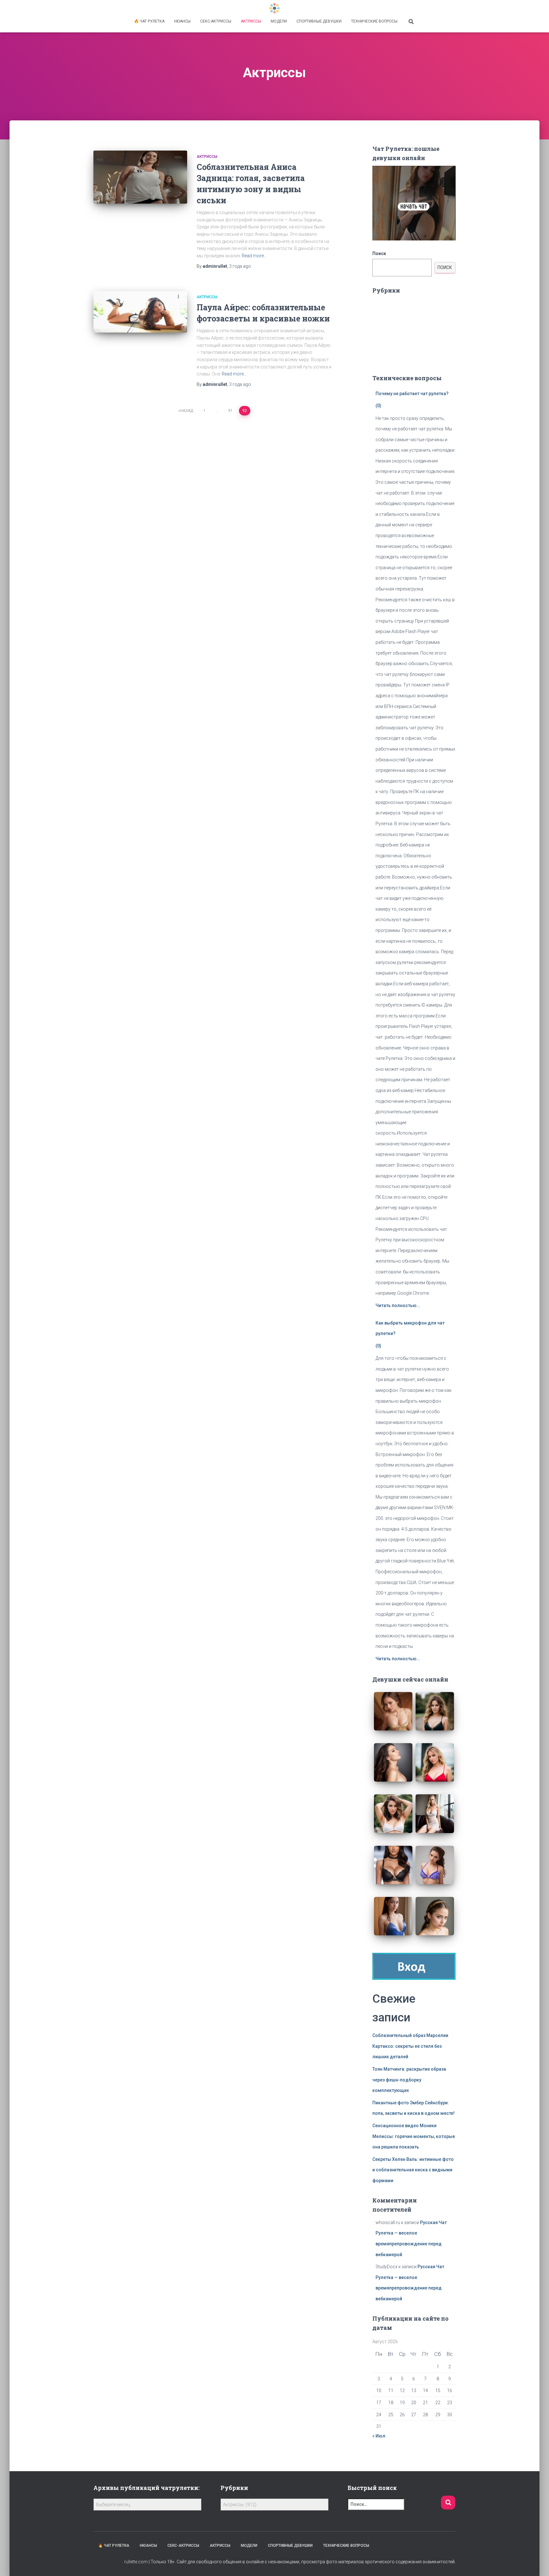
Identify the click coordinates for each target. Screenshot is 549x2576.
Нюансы (182, 21)
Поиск (379, 253)
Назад (187, 411)
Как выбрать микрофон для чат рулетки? (410, 1328)
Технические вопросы (374, 21)
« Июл (379, 2436)
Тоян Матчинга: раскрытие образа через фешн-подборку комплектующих (409, 2080)
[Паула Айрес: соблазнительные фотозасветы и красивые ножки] (140, 312)
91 (230, 411)
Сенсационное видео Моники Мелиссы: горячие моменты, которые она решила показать (414, 2136)
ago (240, 266)
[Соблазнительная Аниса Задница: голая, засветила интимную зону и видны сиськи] (140, 177)
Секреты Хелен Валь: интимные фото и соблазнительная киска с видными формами (413, 2170)
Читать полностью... (398, 1305)
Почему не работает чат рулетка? (412, 394)
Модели (279, 21)
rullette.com (136, 2562)
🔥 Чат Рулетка (149, 21)
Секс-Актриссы (216, 21)
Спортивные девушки (319, 21)
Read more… (254, 256)
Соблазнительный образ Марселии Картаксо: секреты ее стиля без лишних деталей (410, 2046)
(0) (378, 406)
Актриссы (251, 21)
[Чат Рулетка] (274, 8)
